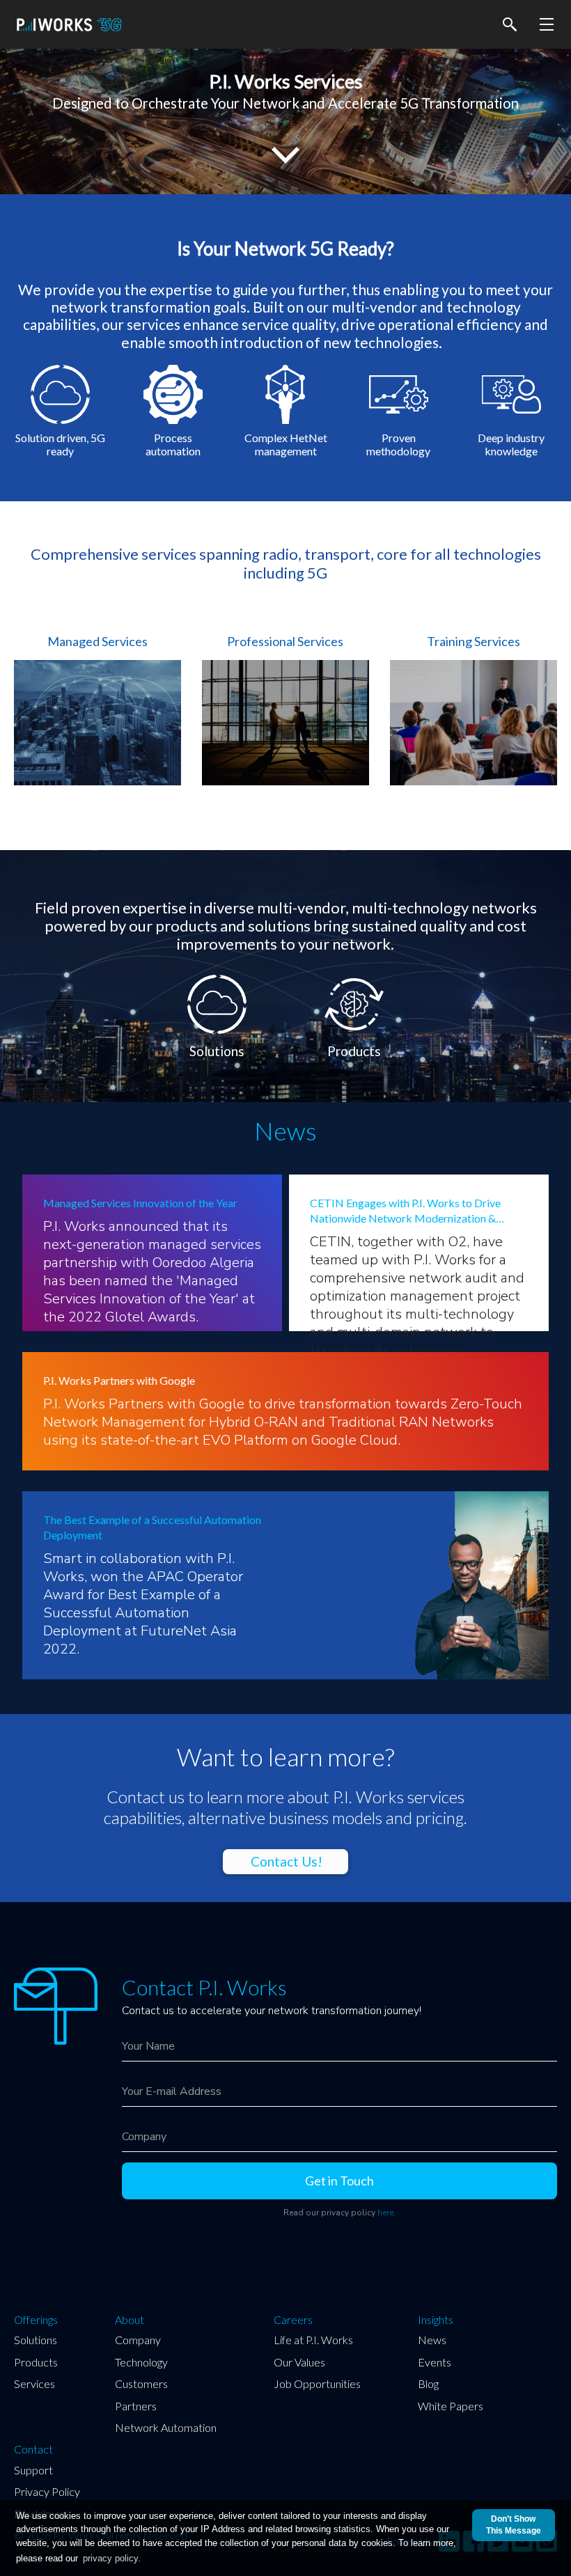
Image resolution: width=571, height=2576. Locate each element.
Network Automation (166, 2427)
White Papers (451, 2406)
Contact (33, 2449)
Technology (141, 2362)
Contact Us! (287, 1861)
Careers (293, 2320)
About (130, 2320)
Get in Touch (339, 2181)
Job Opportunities (317, 2383)
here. (386, 2213)
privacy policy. (112, 2558)
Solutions (36, 2340)
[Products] (354, 979)
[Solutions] (218, 979)
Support (33, 2470)
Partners (136, 2406)
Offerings (36, 2320)
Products (36, 2362)
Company (138, 2340)
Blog (428, 2383)
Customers (141, 2383)
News (432, 2340)
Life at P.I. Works (313, 2340)
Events (435, 2362)
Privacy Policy (47, 2491)
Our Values (299, 2362)
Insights (436, 2320)
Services (34, 2383)
